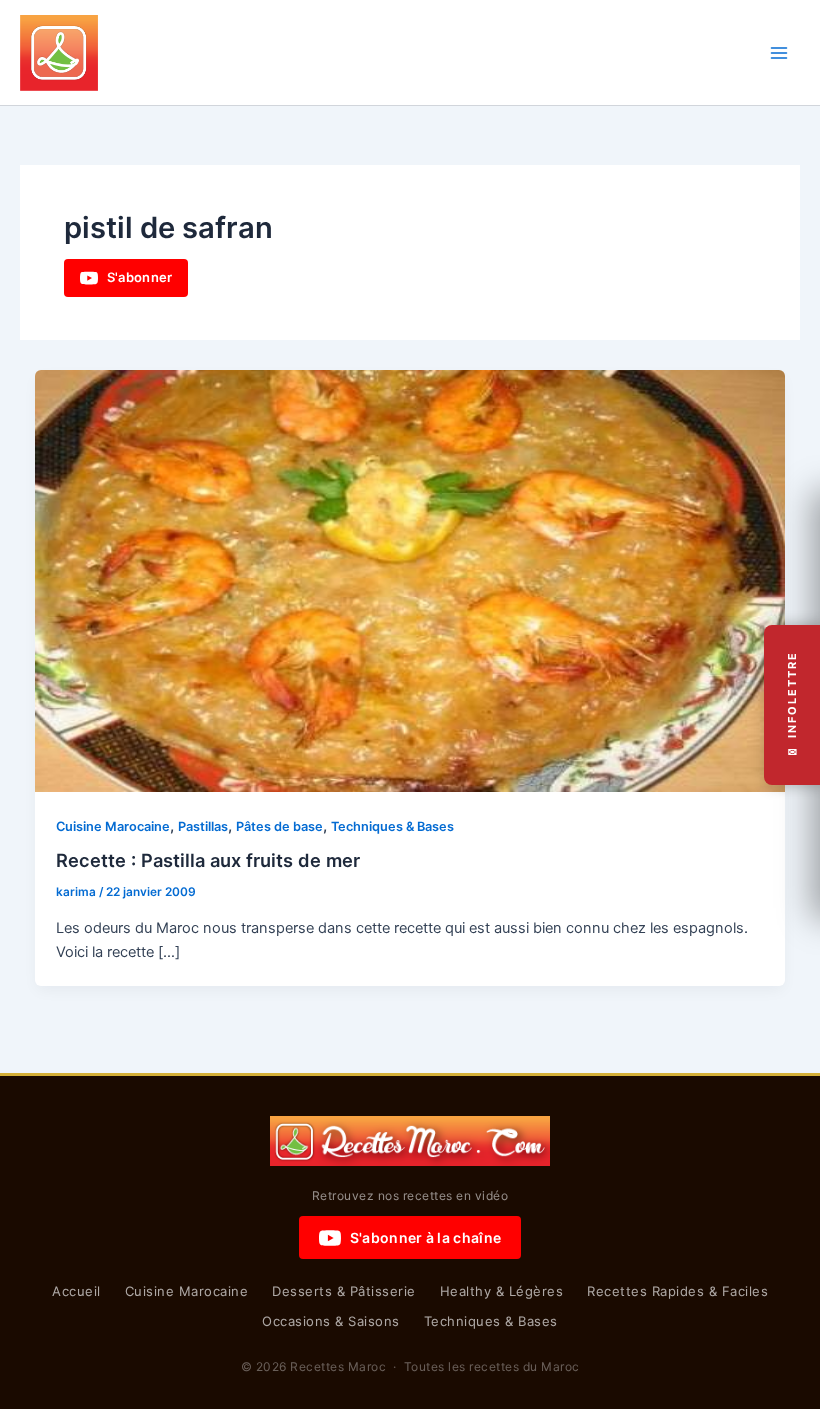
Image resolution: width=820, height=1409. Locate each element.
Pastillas (203, 826)
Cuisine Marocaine (113, 826)
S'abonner (140, 277)
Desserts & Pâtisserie (344, 1291)
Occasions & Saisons (331, 1321)
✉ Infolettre (792, 704)
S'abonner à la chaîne (425, 1237)
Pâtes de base (279, 826)
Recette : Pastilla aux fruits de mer (208, 860)
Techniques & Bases (392, 826)
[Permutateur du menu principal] (779, 53)
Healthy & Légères (502, 1291)
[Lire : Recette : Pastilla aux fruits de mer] (410, 580)
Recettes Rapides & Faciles (677, 1291)
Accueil (76, 1291)
